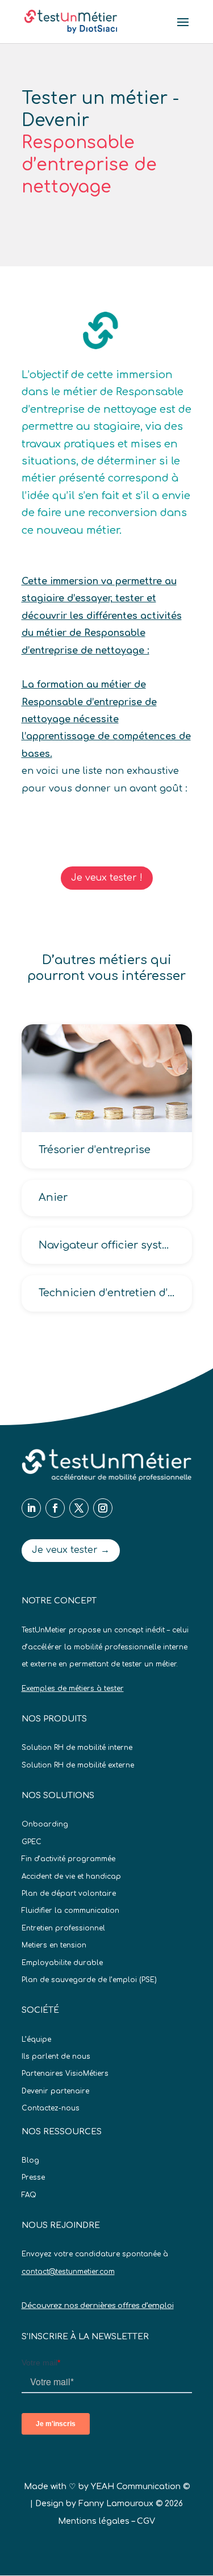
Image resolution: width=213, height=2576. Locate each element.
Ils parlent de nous (56, 2056)
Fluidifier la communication (70, 1911)
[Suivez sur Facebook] (55, 1508)
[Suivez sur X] (79, 1508)
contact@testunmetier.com (68, 2272)
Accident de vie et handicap (71, 1876)
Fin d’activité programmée (68, 1859)
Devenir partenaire (55, 2091)
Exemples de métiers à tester (73, 1689)
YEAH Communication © (140, 2487)
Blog (30, 2160)
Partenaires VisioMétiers (65, 2074)
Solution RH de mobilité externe (78, 1765)
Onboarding (45, 1824)
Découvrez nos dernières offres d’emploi (98, 2306)
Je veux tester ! (107, 878)
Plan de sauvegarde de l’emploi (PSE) (89, 1980)
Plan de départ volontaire (69, 1894)
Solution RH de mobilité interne (77, 1748)
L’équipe (36, 2039)
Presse (33, 2177)
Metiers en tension (54, 1945)
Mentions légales (94, 2521)
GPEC (32, 1842)
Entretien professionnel (63, 1928)
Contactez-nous (51, 2108)
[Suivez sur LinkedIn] (31, 1508)
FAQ (29, 2195)
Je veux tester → (71, 1550)
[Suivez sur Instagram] (103, 1508)
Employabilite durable (62, 1963)
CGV (146, 2521)
